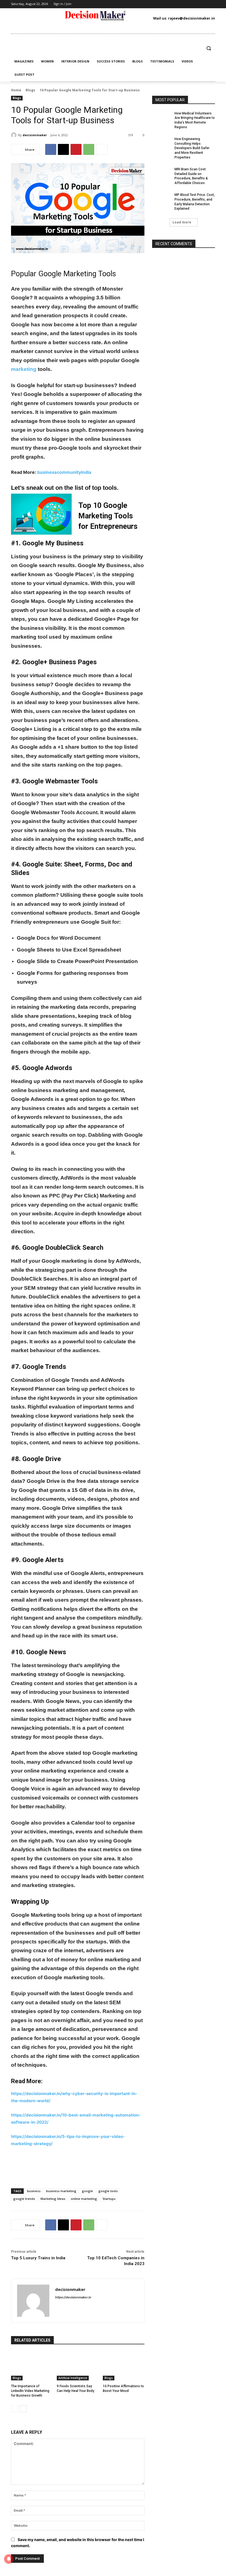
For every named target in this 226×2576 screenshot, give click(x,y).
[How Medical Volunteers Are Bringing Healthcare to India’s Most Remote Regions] (162, 118)
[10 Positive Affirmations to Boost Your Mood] (124, 2366)
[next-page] (23, 2409)
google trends (24, 2199)
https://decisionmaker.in (73, 2297)
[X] (158, 4)
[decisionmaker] (15, 135)
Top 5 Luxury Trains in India (38, 2258)
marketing (24, 369)
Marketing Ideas (53, 2199)
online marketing (84, 2199)
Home (16, 90)
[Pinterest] (149, 4)
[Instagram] (133, 4)
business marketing (61, 2191)
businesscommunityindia (64, 472)
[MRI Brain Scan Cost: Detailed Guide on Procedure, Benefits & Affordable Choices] (162, 174)
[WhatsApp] (89, 149)
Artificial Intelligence (73, 2378)
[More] (102, 149)
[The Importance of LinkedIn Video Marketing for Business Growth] (32, 2366)
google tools (108, 2191)
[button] (208, 48)
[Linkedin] (141, 4)
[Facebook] (124, 4)
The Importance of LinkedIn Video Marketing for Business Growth (30, 2391)
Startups (109, 2199)
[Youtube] (166, 4)
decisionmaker (35, 135)
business (34, 2191)
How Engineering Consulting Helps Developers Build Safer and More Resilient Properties (192, 148)
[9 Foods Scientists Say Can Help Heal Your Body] (78, 2366)
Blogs (30, 90)
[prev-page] (14, 2409)
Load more (182, 222)
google (87, 2191)
